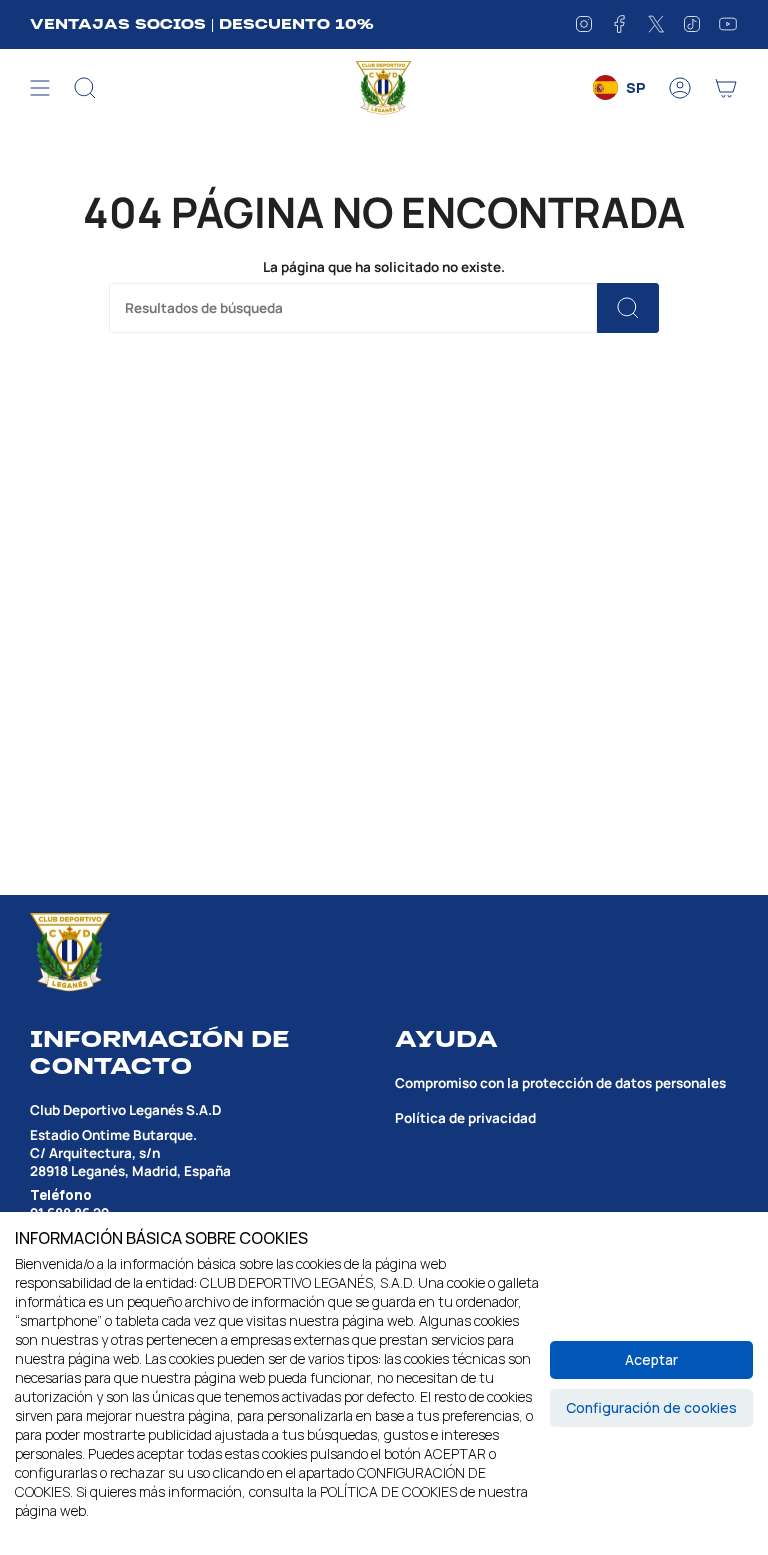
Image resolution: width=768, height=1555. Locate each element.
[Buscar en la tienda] (628, 308)
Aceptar (651, 1359)
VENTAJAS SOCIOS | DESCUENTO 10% (202, 24)
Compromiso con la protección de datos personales (560, 1083)
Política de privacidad (465, 1118)
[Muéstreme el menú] (40, 88)
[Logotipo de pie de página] (70, 952)
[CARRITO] (726, 88)
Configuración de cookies (651, 1407)
